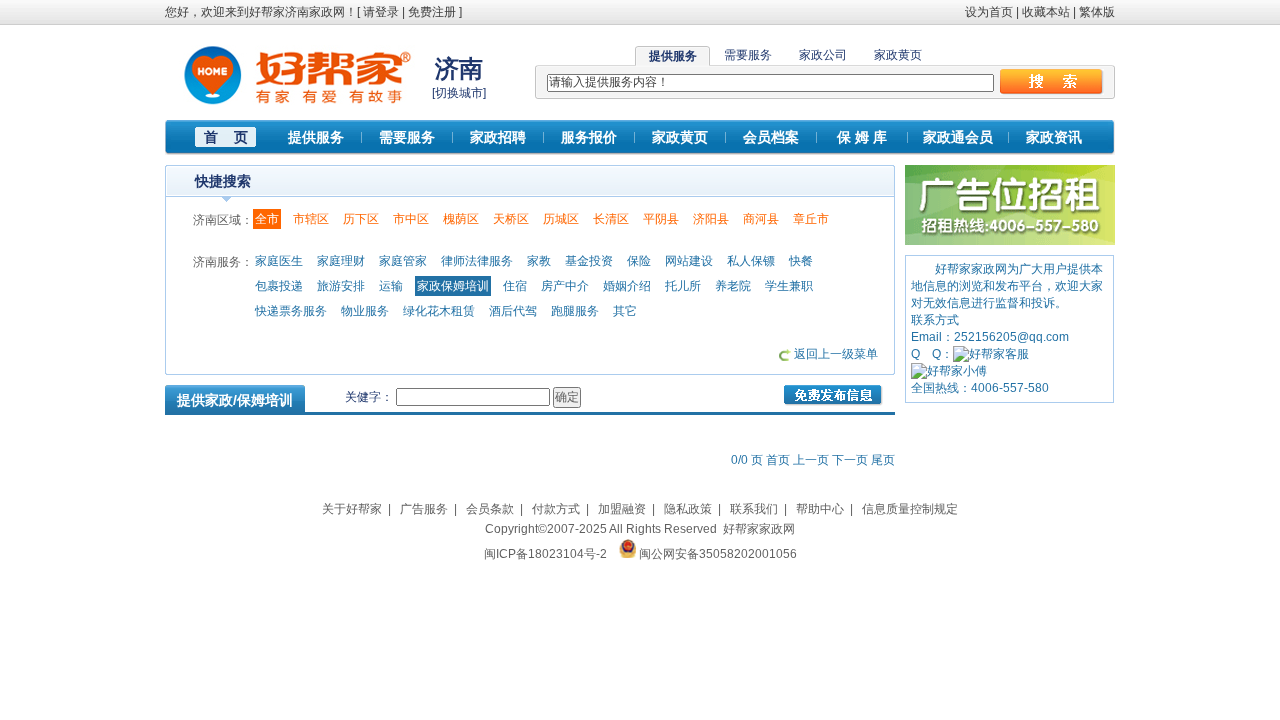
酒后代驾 (513, 311)
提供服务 (316, 137)
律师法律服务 (477, 261)
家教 (539, 261)
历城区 (561, 219)
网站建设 (689, 261)
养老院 (733, 286)
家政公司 (823, 55)
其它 (625, 311)
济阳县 (711, 219)
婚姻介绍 (627, 286)
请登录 (381, 12)
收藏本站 (1046, 12)
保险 (639, 261)
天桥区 (511, 219)
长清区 (611, 219)
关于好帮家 (352, 509)
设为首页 (989, 12)
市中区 (411, 219)
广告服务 (424, 509)
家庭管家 (403, 261)
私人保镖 (751, 261)
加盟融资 (622, 509)
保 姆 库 (862, 137)
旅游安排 (341, 286)
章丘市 (811, 219)
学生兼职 (789, 286)
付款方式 (556, 509)
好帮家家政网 (759, 529)
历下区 (361, 219)
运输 (391, 286)
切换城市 (459, 93)
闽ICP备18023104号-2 (545, 554)
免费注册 (432, 12)
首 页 (226, 137)
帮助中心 (820, 509)
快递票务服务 (291, 311)
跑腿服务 (575, 311)
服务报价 (589, 137)
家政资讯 (1054, 137)
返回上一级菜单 (836, 354)
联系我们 (754, 509)
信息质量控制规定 (910, 509)
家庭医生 (279, 261)
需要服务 (748, 55)
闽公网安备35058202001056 (718, 554)
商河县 (761, 219)
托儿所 (683, 286)
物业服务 (365, 311)
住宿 (515, 286)
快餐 (801, 261)
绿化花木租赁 (439, 311)
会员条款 (490, 509)
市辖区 (311, 219)
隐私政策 (688, 509)
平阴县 (661, 219)
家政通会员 (958, 137)
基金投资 (589, 261)
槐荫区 (461, 219)
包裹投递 (279, 286)
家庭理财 (341, 261)
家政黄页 (898, 55)
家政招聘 (498, 137)
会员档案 (771, 137)
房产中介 (565, 286)
